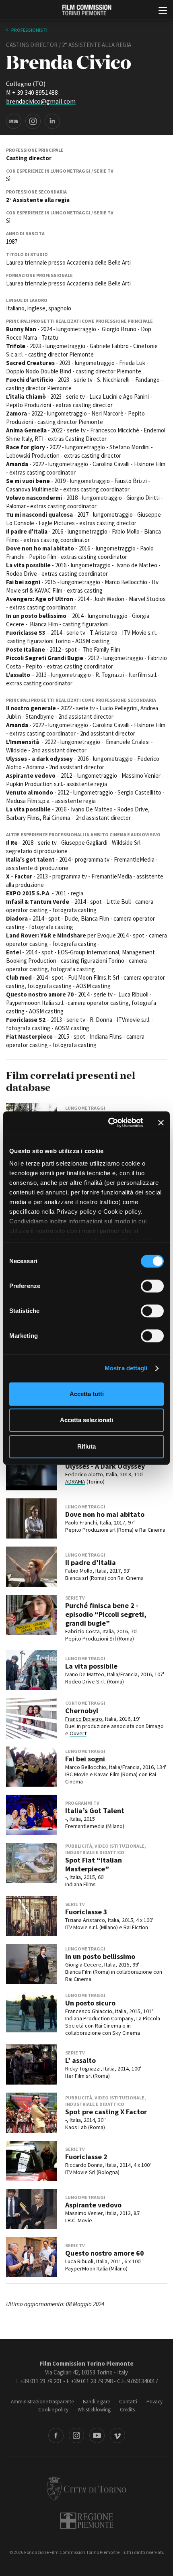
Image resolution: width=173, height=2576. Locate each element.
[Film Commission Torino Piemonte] (86, 10)
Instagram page (33, 121)
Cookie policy (53, 2410)
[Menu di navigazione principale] (163, 11)
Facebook (56, 2435)
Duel (70, 1726)
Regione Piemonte (87, 2521)
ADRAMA (75, 1482)
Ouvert (78, 1733)
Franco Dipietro (84, 1719)
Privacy (154, 2402)
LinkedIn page (52, 121)
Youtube (97, 2435)
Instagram (76, 2435)
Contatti (128, 2402)
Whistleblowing (94, 2410)
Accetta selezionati (86, 1420)
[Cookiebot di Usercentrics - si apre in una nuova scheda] (109, 1123)
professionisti (29, 30)
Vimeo (117, 2435)
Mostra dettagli (126, 1368)
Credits (127, 2410)
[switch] (152, 1286)
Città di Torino (86, 2488)
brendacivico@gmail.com (41, 101)
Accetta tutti (87, 1394)
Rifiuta (86, 1446)
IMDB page (14, 121)
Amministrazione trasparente (42, 2402)
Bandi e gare (96, 2402)
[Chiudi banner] (161, 1123)
